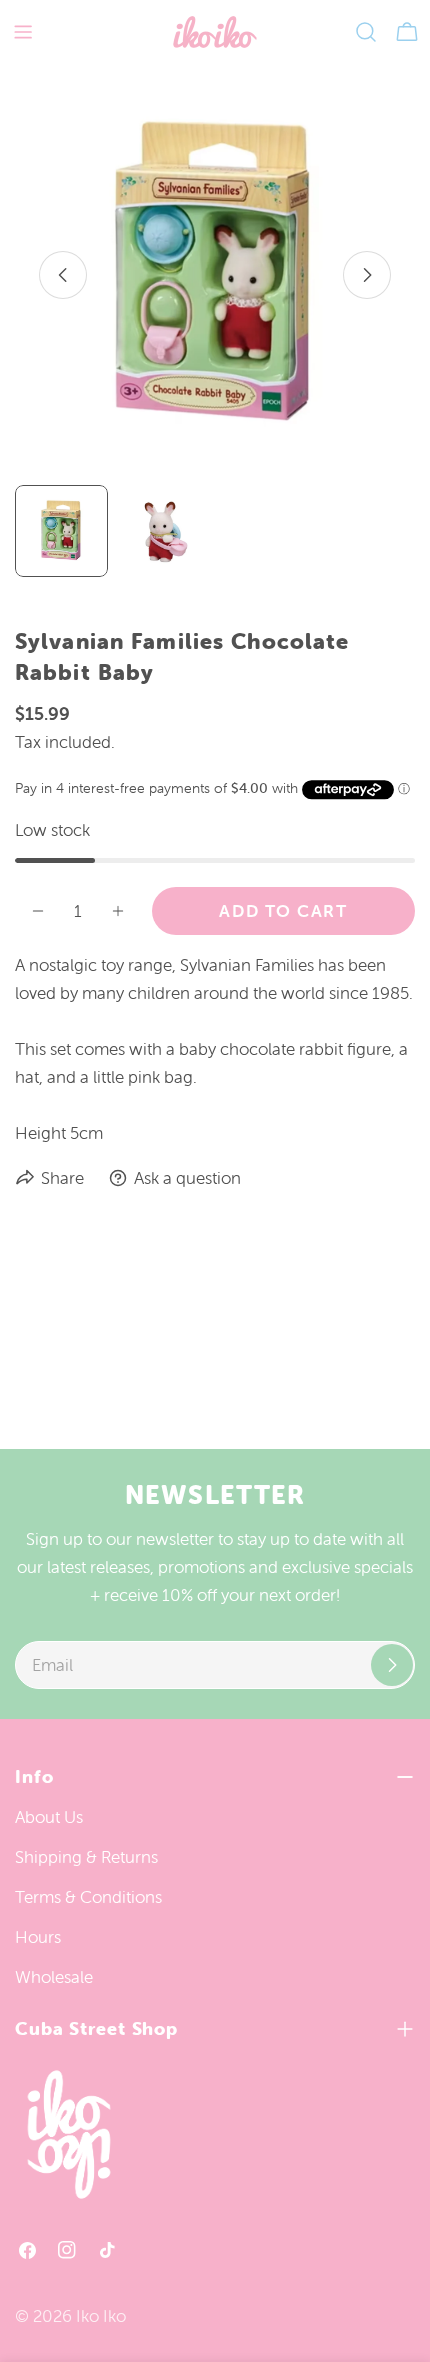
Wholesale (54, 1977)
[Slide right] (367, 275)
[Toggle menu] (23, 32)
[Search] (366, 32)
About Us (49, 1817)
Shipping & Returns (86, 1857)
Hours (38, 1937)
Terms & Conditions (88, 1897)
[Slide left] (63, 275)
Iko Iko (101, 2316)
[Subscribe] (392, 1665)
